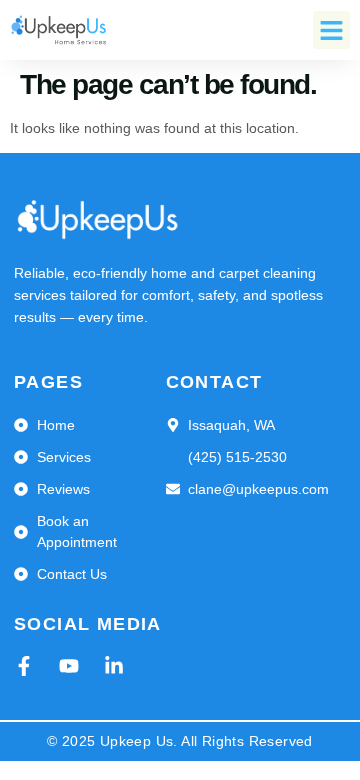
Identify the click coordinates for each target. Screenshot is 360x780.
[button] (332, 30)
